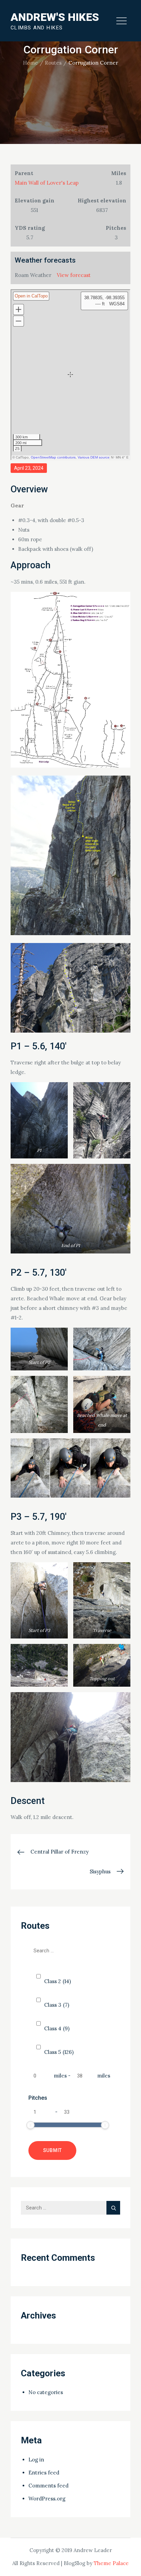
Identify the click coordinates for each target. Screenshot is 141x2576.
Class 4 (57, 2028)
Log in (36, 2460)
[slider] (30, 2125)
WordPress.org (47, 2499)
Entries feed (44, 2473)
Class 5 (59, 2052)
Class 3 (57, 2005)
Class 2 (57, 1981)
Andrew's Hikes (55, 17)
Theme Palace (111, 2563)
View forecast (74, 275)
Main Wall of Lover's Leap (47, 183)
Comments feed (48, 2486)
